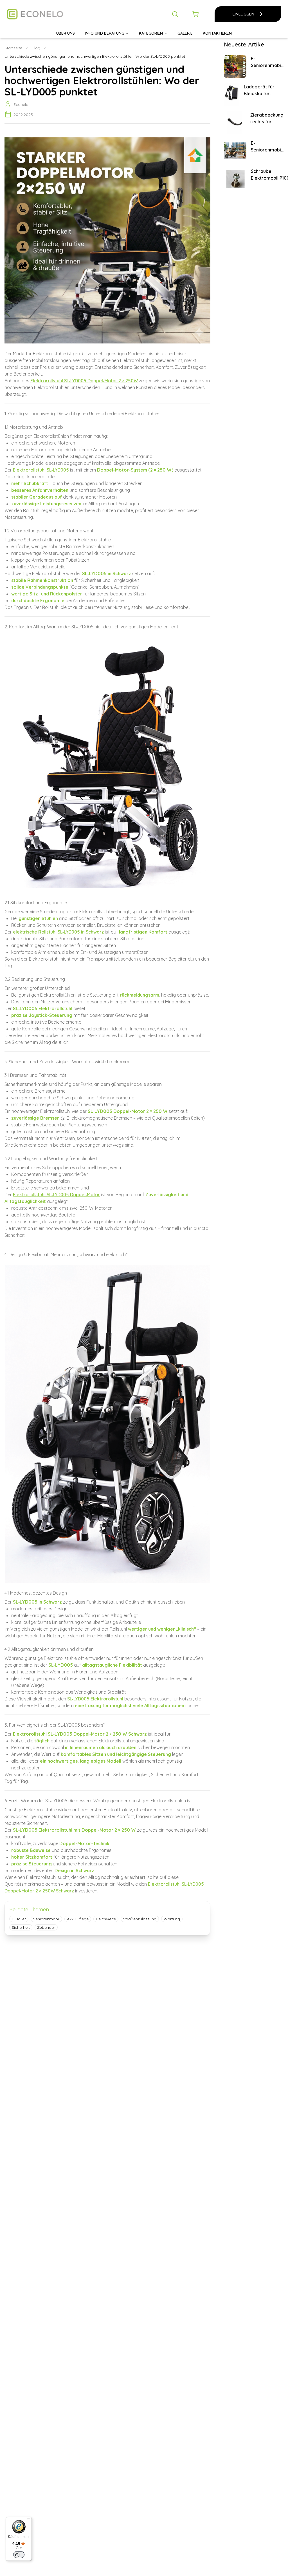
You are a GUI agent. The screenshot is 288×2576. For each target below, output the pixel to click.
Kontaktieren (217, 33)
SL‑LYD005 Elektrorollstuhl (95, 1699)
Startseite (13, 48)
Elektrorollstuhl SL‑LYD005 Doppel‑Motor (56, 1195)
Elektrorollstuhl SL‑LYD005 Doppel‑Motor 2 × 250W (84, 381)
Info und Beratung (105, 33)
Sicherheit (21, 1927)
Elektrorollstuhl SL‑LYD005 (41, 470)
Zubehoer (46, 1927)
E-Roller (19, 1919)
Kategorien (151, 33)
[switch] (19, 2555)
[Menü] (28, 2520)
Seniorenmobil (46, 1919)
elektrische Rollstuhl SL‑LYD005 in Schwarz (58, 932)
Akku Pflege (78, 1919)
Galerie (185, 33)
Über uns (66, 33)
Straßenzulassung (140, 1919)
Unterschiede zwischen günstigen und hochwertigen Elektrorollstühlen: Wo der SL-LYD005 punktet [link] (95, 56)
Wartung (172, 1919)
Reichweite (106, 1919)
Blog (36, 48)
